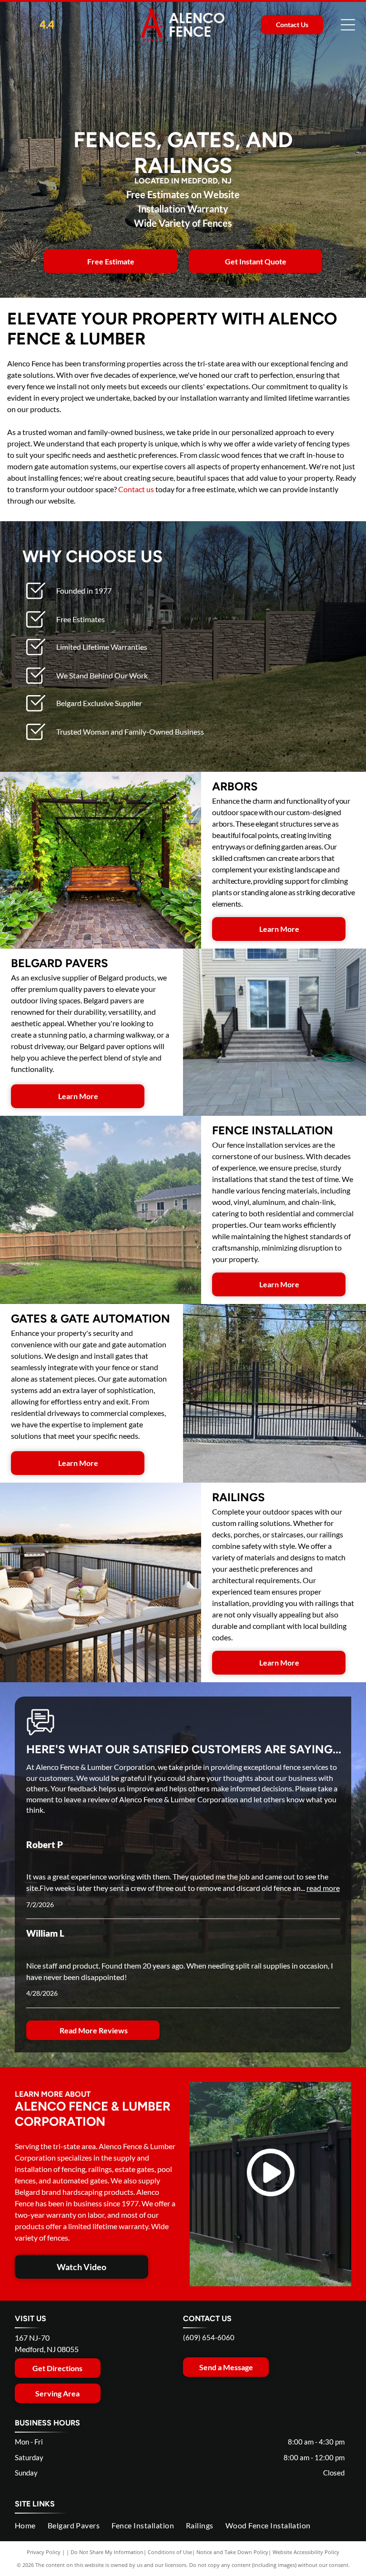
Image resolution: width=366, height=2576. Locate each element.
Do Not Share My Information (107, 2552)
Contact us (136, 489)
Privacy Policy (44, 2552)
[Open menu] (348, 25)
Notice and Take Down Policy (232, 2552)
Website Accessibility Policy (306, 2552)
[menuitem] (31, 2525)
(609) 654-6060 (209, 2337)
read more (323, 1888)
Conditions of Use (170, 2552)
